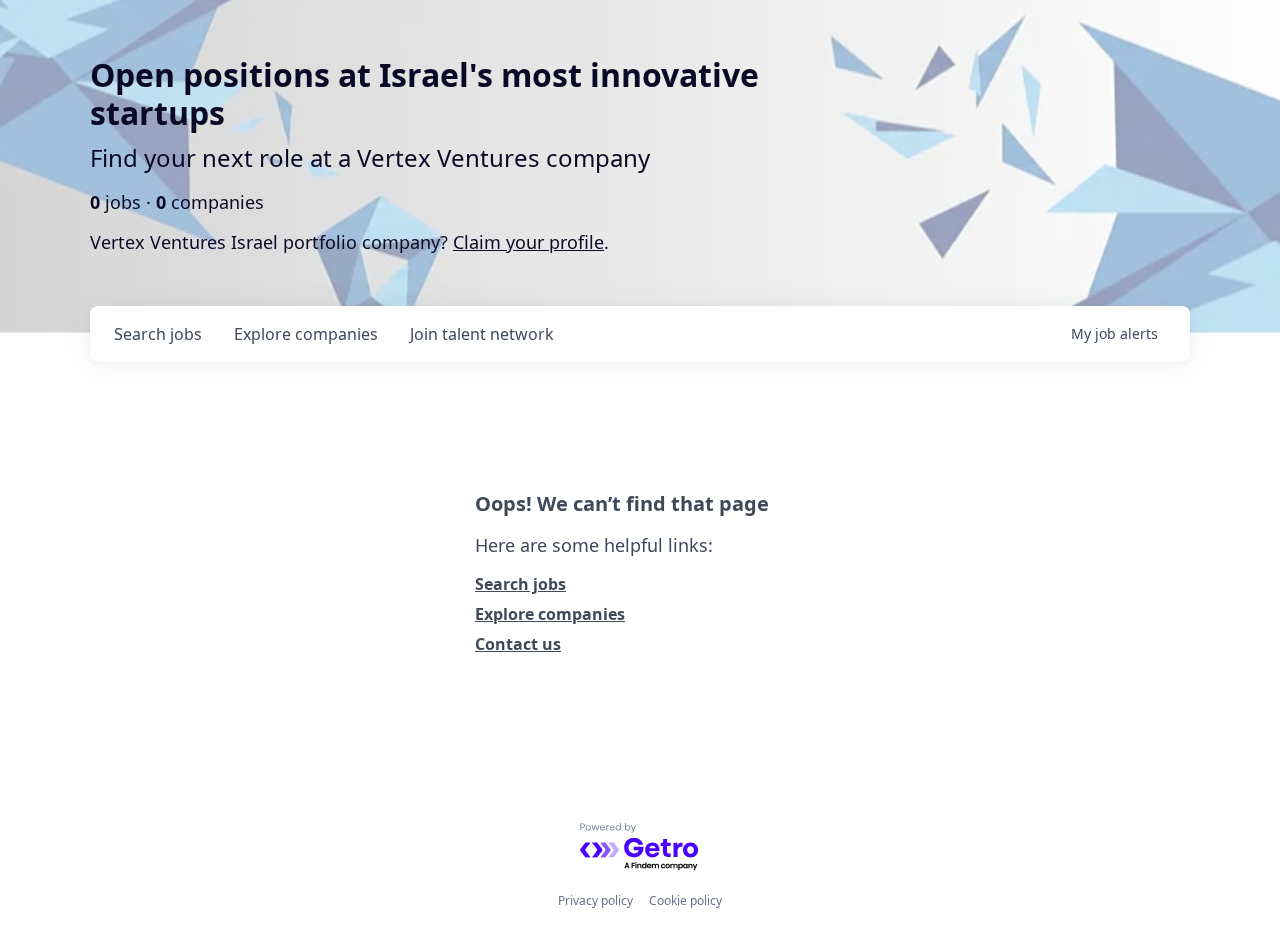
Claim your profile (528, 242)
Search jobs (520, 584)
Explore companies (550, 614)
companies (306, 334)
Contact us (518, 644)
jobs (158, 334)
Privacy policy (595, 900)
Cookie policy (685, 900)
